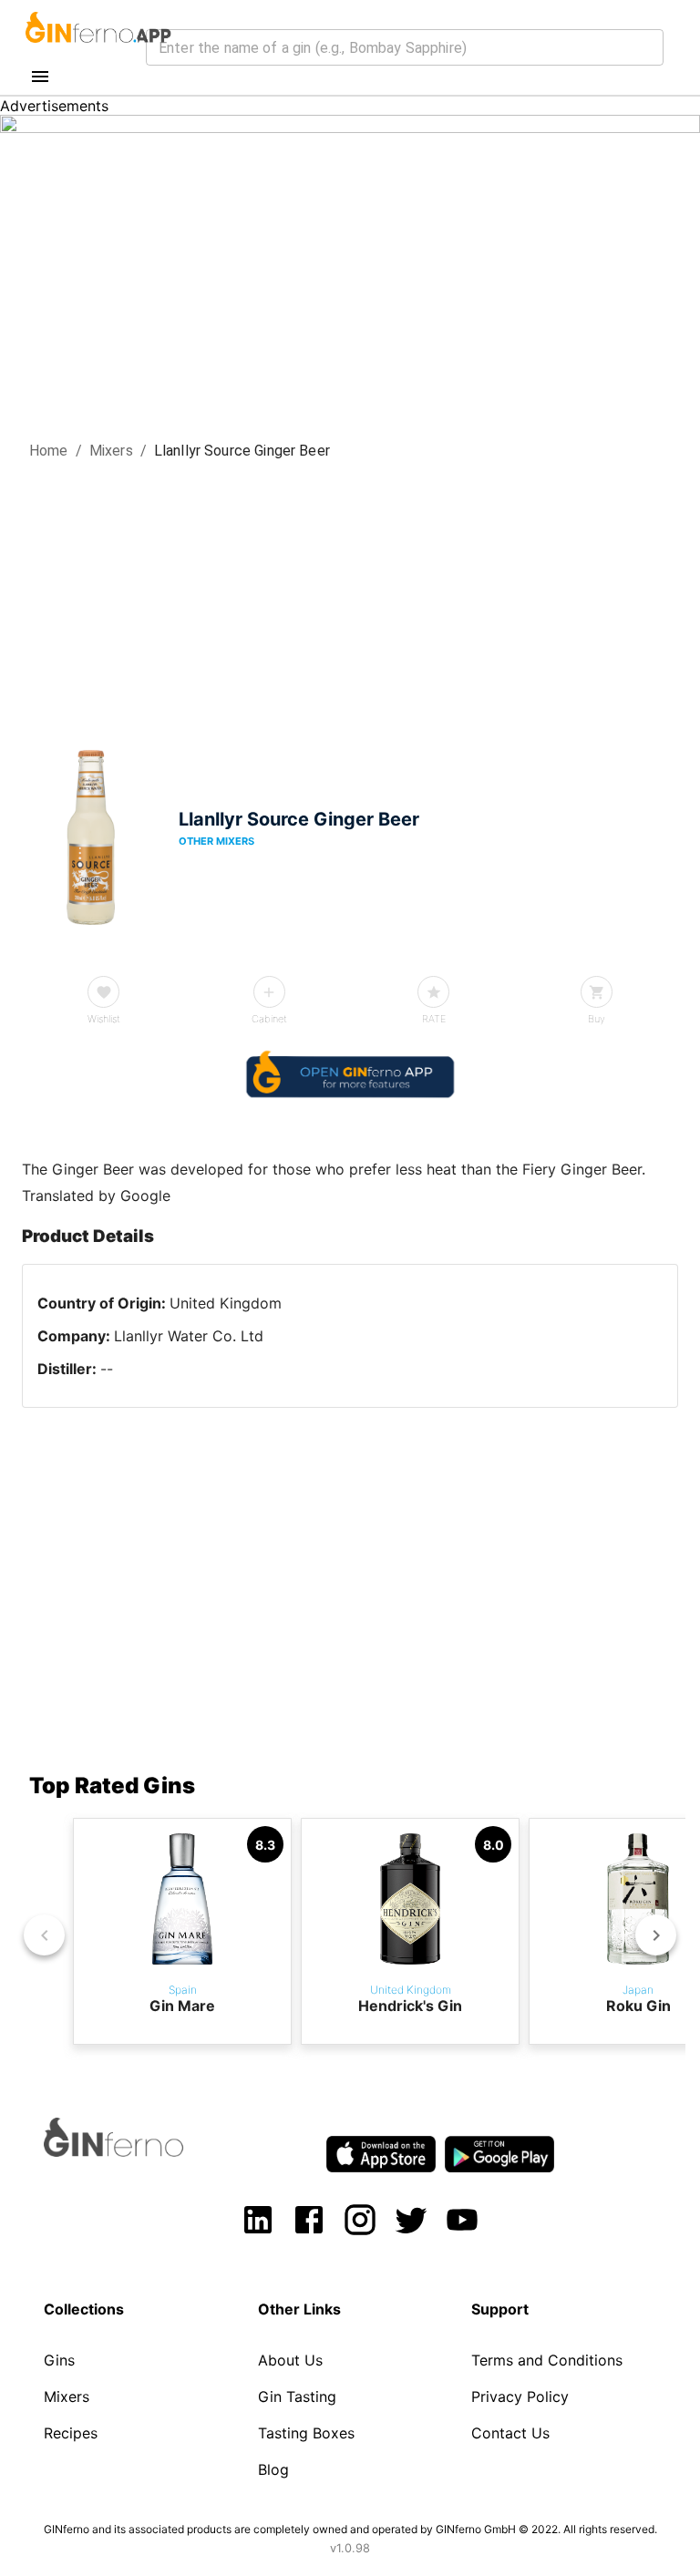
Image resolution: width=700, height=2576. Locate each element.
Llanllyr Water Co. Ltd (189, 1336)
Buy (597, 1019)
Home (49, 451)
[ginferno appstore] (381, 2156)
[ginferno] (138, 2151)
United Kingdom (226, 1303)
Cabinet (269, 1019)
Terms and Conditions (547, 2360)
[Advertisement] (350, 599)
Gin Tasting (297, 2396)
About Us (290, 2360)
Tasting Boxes (306, 2433)
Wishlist (104, 1019)
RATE (434, 1019)
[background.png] (350, 128)
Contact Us (510, 2433)
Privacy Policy (520, 2396)
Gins (59, 2360)
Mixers (111, 451)
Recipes (71, 2433)
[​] (405, 47)
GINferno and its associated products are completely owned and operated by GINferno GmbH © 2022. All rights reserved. (350, 2529)
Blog (273, 2469)
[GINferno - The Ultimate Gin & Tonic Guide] (97, 49)
